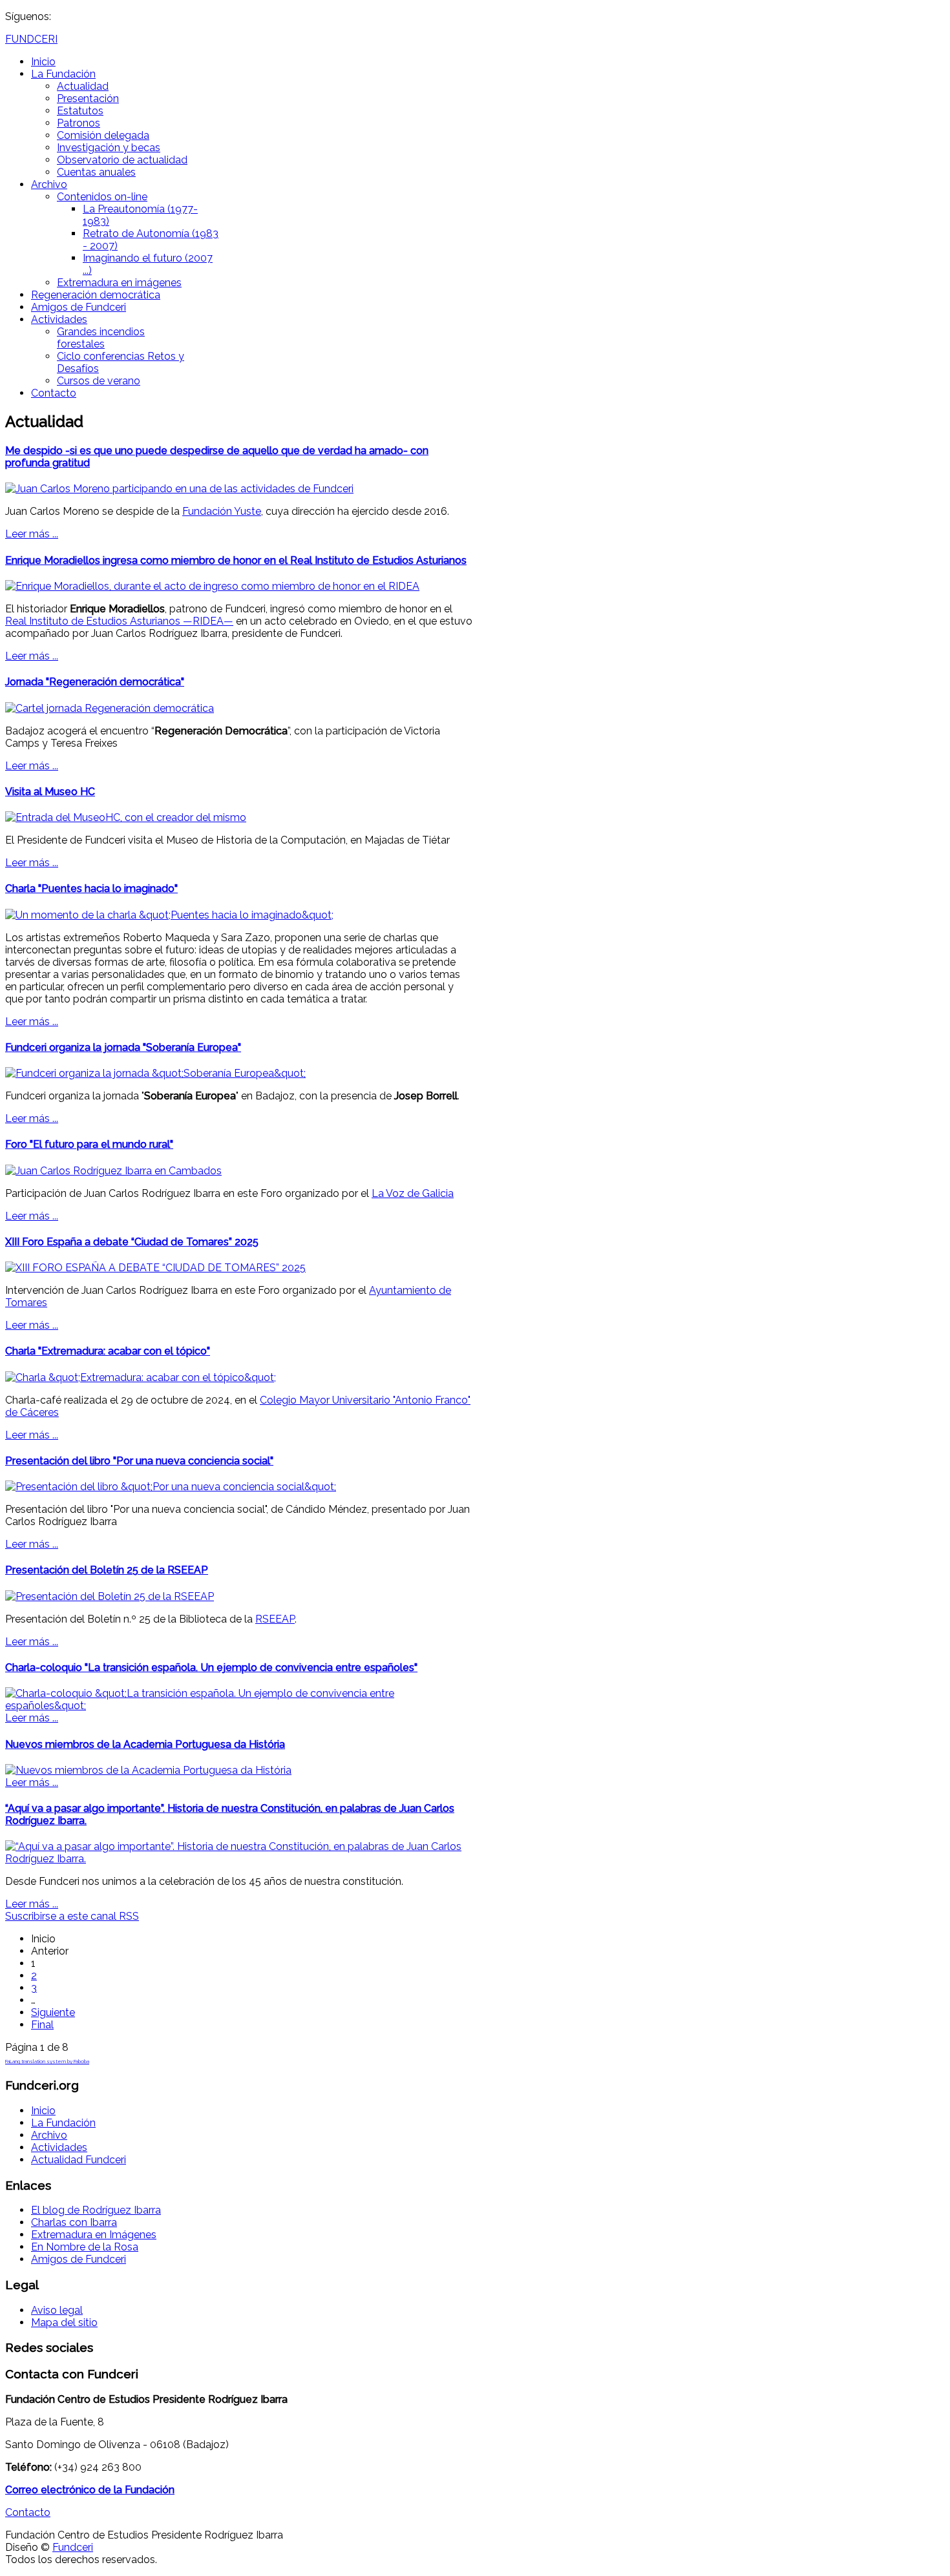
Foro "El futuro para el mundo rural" (89, 1144)
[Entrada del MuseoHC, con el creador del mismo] (126, 817)
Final (42, 2025)
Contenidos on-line (102, 197)
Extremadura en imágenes (119, 283)
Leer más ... (32, 534)
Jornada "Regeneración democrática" (95, 682)
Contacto (54, 393)
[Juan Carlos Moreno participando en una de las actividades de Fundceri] (179, 489)
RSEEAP (275, 1619)
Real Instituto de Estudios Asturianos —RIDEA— (119, 621)
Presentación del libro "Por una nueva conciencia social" (139, 1461)
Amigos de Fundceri (79, 307)
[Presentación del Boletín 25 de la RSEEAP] (110, 1596)
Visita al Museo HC (50, 792)
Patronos (79, 123)
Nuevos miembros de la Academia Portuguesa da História (145, 1744)
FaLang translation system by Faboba (47, 2061)
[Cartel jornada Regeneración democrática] (110, 708)
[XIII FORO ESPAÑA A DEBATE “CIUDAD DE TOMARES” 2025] (155, 1268)
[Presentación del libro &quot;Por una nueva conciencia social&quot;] (171, 1487)
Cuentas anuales (96, 172)
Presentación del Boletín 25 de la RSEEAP (107, 1570)
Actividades (59, 319)
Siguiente (53, 2012)
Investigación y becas (109, 148)
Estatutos (80, 111)
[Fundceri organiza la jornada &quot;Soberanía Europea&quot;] (155, 1073)
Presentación (88, 99)
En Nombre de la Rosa (85, 2247)
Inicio (43, 62)
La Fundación (63, 74)
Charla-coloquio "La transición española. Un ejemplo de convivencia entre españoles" (211, 1667)
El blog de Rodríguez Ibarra (96, 2210)
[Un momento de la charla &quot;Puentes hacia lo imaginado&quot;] (169, 915)
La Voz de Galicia (413, 1193)
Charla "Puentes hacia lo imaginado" (91, 888)
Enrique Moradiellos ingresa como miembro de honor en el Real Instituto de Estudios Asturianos (236, 560)
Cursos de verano (99, 381)
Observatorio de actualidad (122, 160)
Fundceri (73, 2547)
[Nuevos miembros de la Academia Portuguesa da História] (148, 1770)
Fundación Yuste (222, 511)
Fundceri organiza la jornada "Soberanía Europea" (123, 1047)
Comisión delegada (103, 135)
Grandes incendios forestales (101, 338)
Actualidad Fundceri (79, 2160)
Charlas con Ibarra (74, 2222)
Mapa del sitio (64, 2322)
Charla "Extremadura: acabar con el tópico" (108, 1351)
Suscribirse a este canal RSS (72, 1916)
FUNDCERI (31, 39)
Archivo (49, 184)
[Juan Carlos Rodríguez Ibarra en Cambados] (113, 1171)
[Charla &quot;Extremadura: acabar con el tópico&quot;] (141, 1377)
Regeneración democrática (96, 295)
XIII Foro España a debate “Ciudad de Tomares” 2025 (132, 1242)
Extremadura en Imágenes (94, 2235)
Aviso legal (57, 2310)
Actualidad (83, 86)
